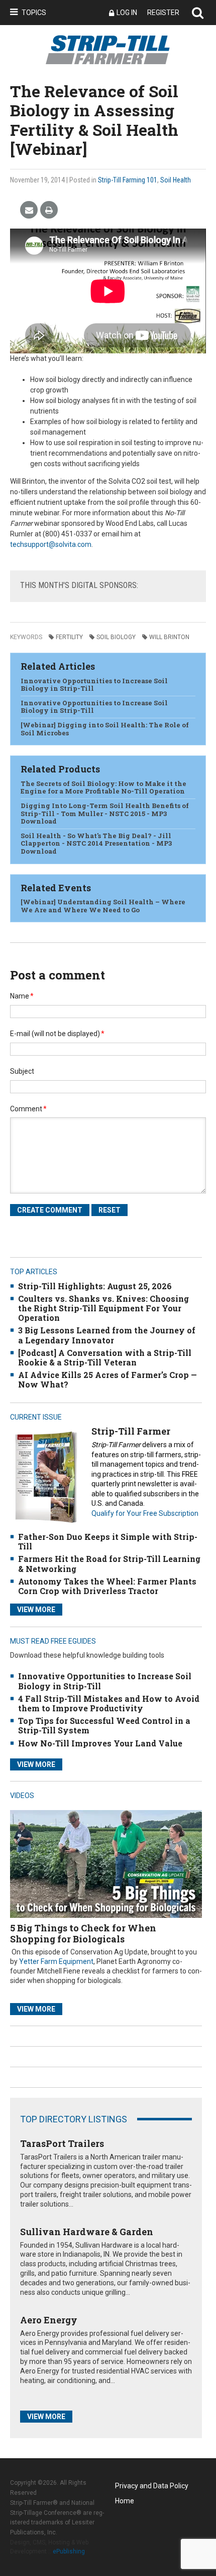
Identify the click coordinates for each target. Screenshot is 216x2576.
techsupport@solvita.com (51, 544)
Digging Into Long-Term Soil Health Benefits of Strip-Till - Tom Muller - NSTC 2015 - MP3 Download (105, 813)
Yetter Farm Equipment (56, 1961)
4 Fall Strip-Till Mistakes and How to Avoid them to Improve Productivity (109, 1703)
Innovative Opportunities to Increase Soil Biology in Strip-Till (94, 685)
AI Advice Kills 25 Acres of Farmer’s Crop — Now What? (107, 1379)
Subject (22, 1071)
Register (163, 13)
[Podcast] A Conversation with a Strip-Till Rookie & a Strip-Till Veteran (105, 1357)
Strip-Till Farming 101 (128, 180)
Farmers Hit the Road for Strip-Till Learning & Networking (109, 1563)
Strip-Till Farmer (131, 1431)
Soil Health (176, 180)
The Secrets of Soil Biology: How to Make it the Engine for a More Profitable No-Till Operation (103, 787)
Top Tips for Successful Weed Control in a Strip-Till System (104, 1725)
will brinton (169, 637)
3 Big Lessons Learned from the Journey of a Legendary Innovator (107, 1335)
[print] (49, 210)
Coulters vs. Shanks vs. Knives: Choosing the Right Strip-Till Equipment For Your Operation (103, 1308)
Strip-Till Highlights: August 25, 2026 (95, 1286)
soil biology (116, 637)
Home (125, 2501)
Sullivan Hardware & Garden (87, 2232)
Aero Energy (49, 2320)
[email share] (29, 210)
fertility (69, 637)
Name (22, 996)
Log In (127, 13)
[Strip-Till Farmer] (46, 1477)
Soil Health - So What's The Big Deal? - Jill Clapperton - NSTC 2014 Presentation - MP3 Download (96, 843)
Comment (28, 1109)
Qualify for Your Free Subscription (145, 1513)
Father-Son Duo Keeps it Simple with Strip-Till (108, 1541)
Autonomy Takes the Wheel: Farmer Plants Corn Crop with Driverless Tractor (107, 1586)
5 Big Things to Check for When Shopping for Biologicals (83, 1933)
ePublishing (69, 2551)
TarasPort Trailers (62, 2143)
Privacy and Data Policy (152, 2486)
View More (36, 1610)
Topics (34, 13)
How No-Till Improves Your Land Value (100, 1743)
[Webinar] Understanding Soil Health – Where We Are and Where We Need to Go (103, 906)
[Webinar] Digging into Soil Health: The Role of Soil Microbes (105, 729)
